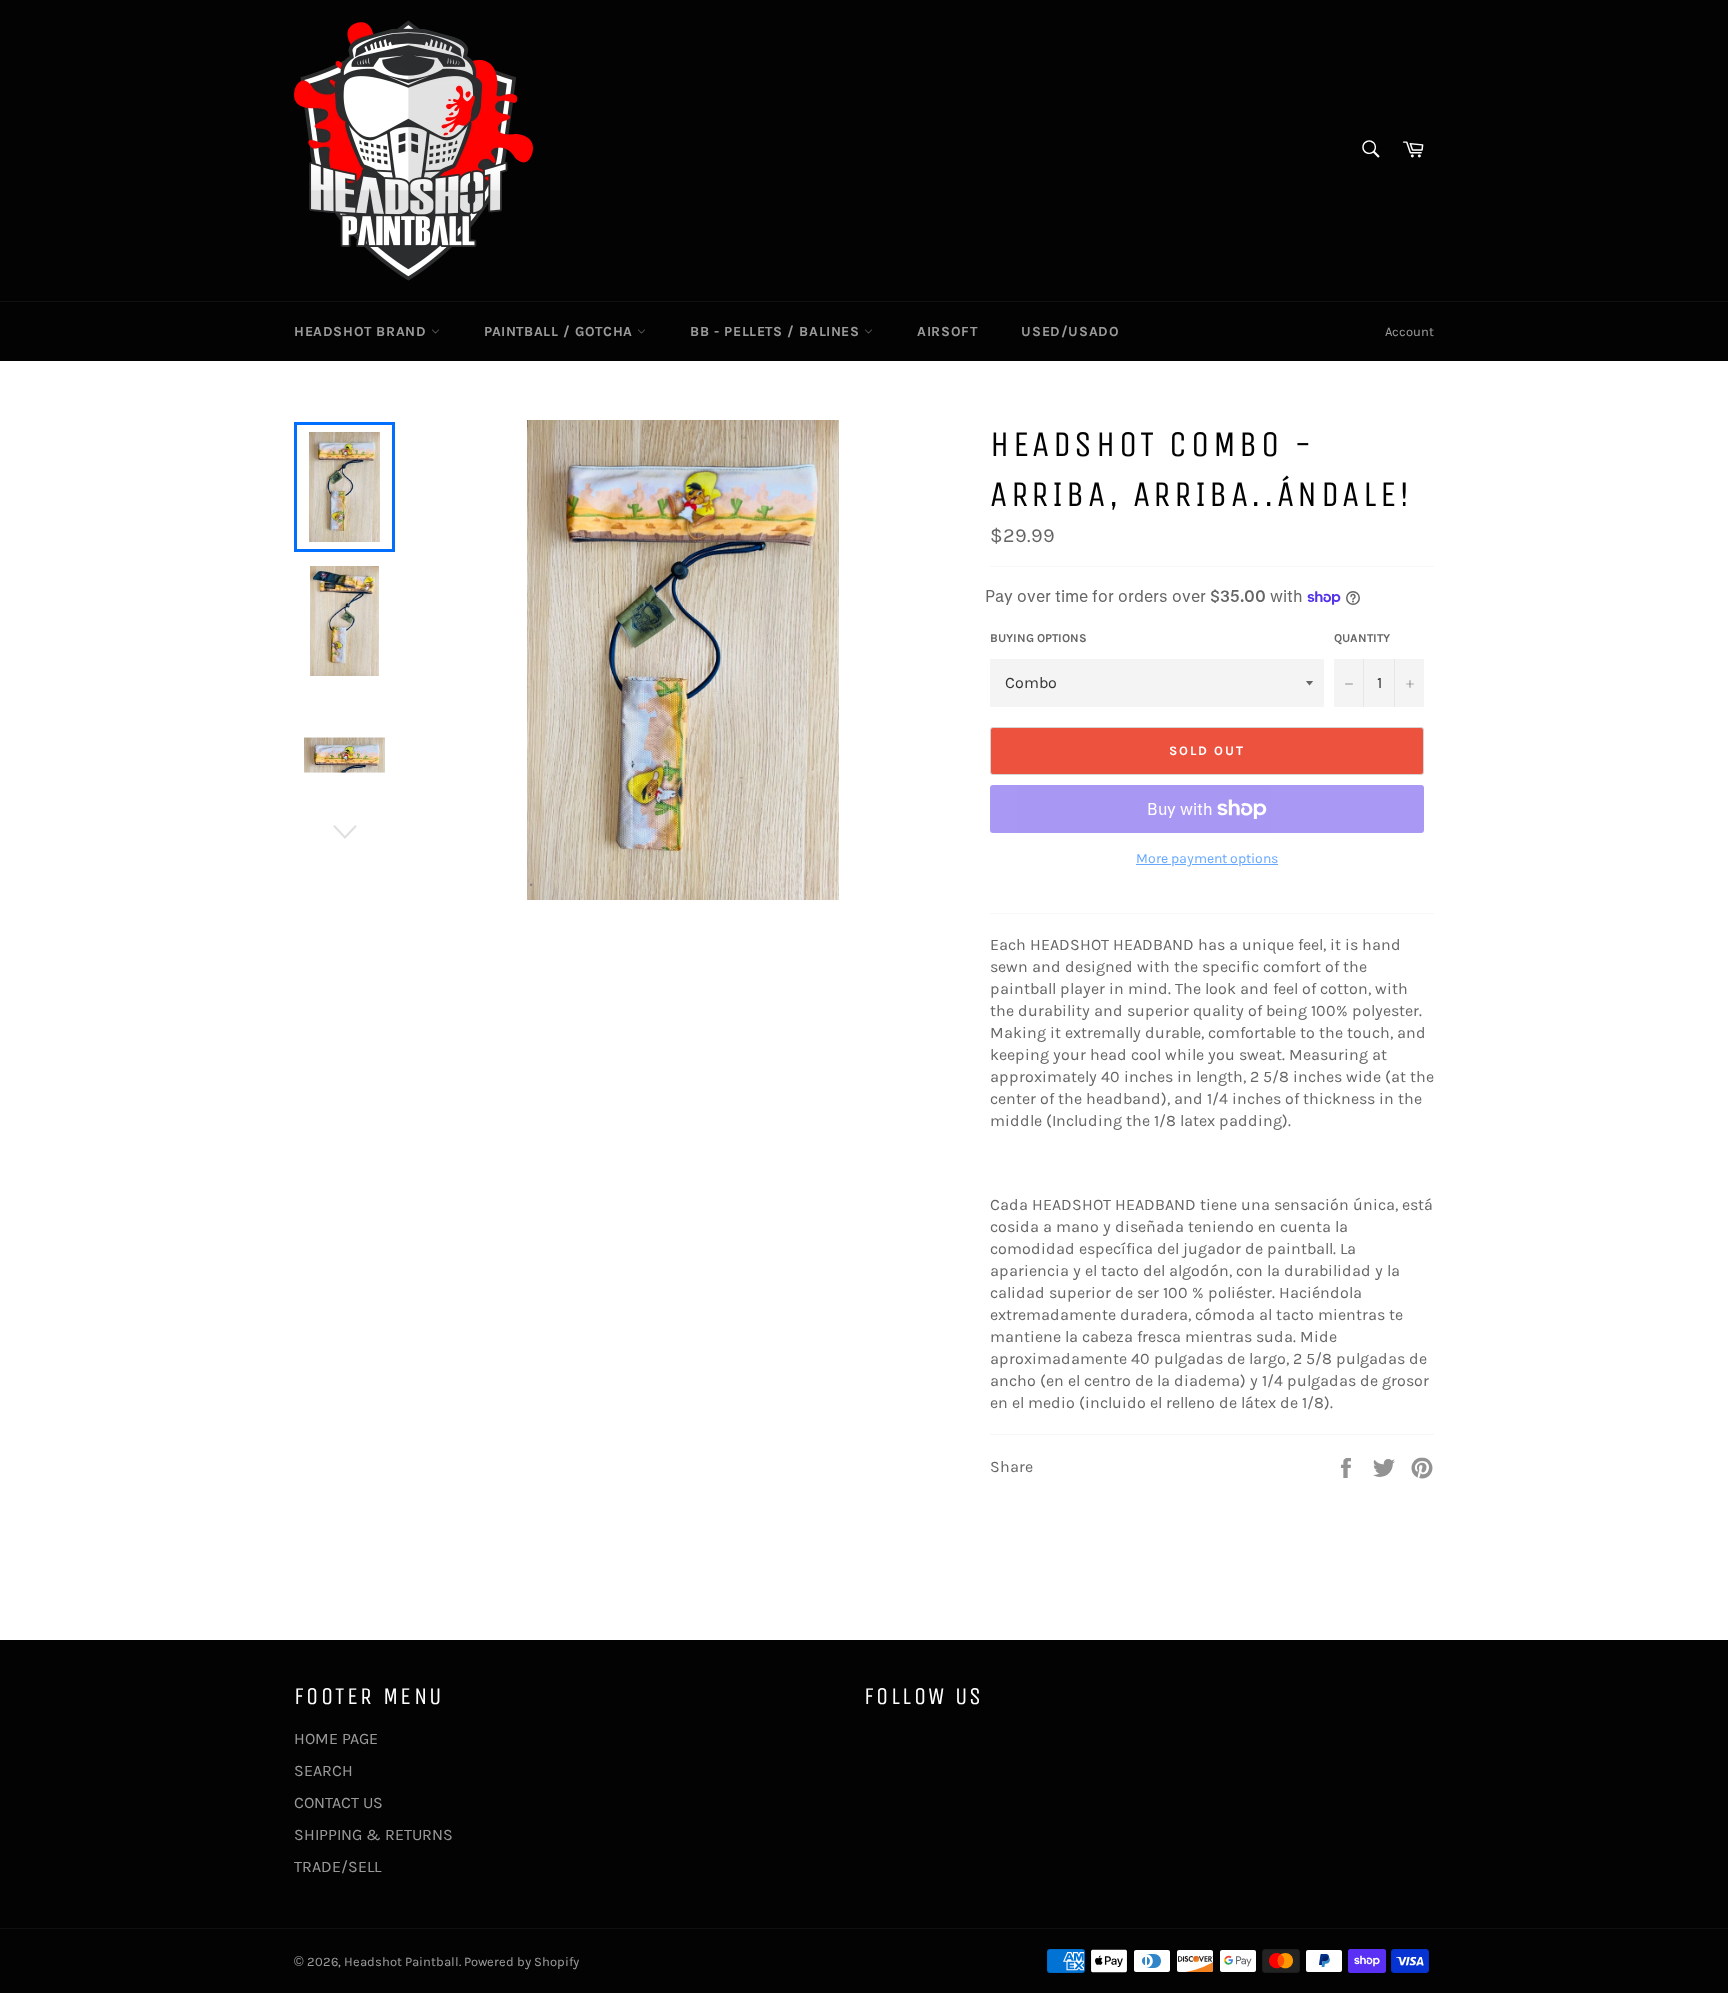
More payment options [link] (1207, 858)
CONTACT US (338, 1802)
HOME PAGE (336, 1738)
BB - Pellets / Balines (777, 331)
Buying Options (1038, 638)
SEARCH (323, 1770)
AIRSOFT (947, 331)
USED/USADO (1070, 331)
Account (1409, 331)
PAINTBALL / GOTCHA (560, 331)
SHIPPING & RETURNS (373, 1834)
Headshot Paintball (401, 1961)
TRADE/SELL (337, 1866)
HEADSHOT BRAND (362, 331)
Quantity (1362, 638)
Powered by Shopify (521, 1961)
